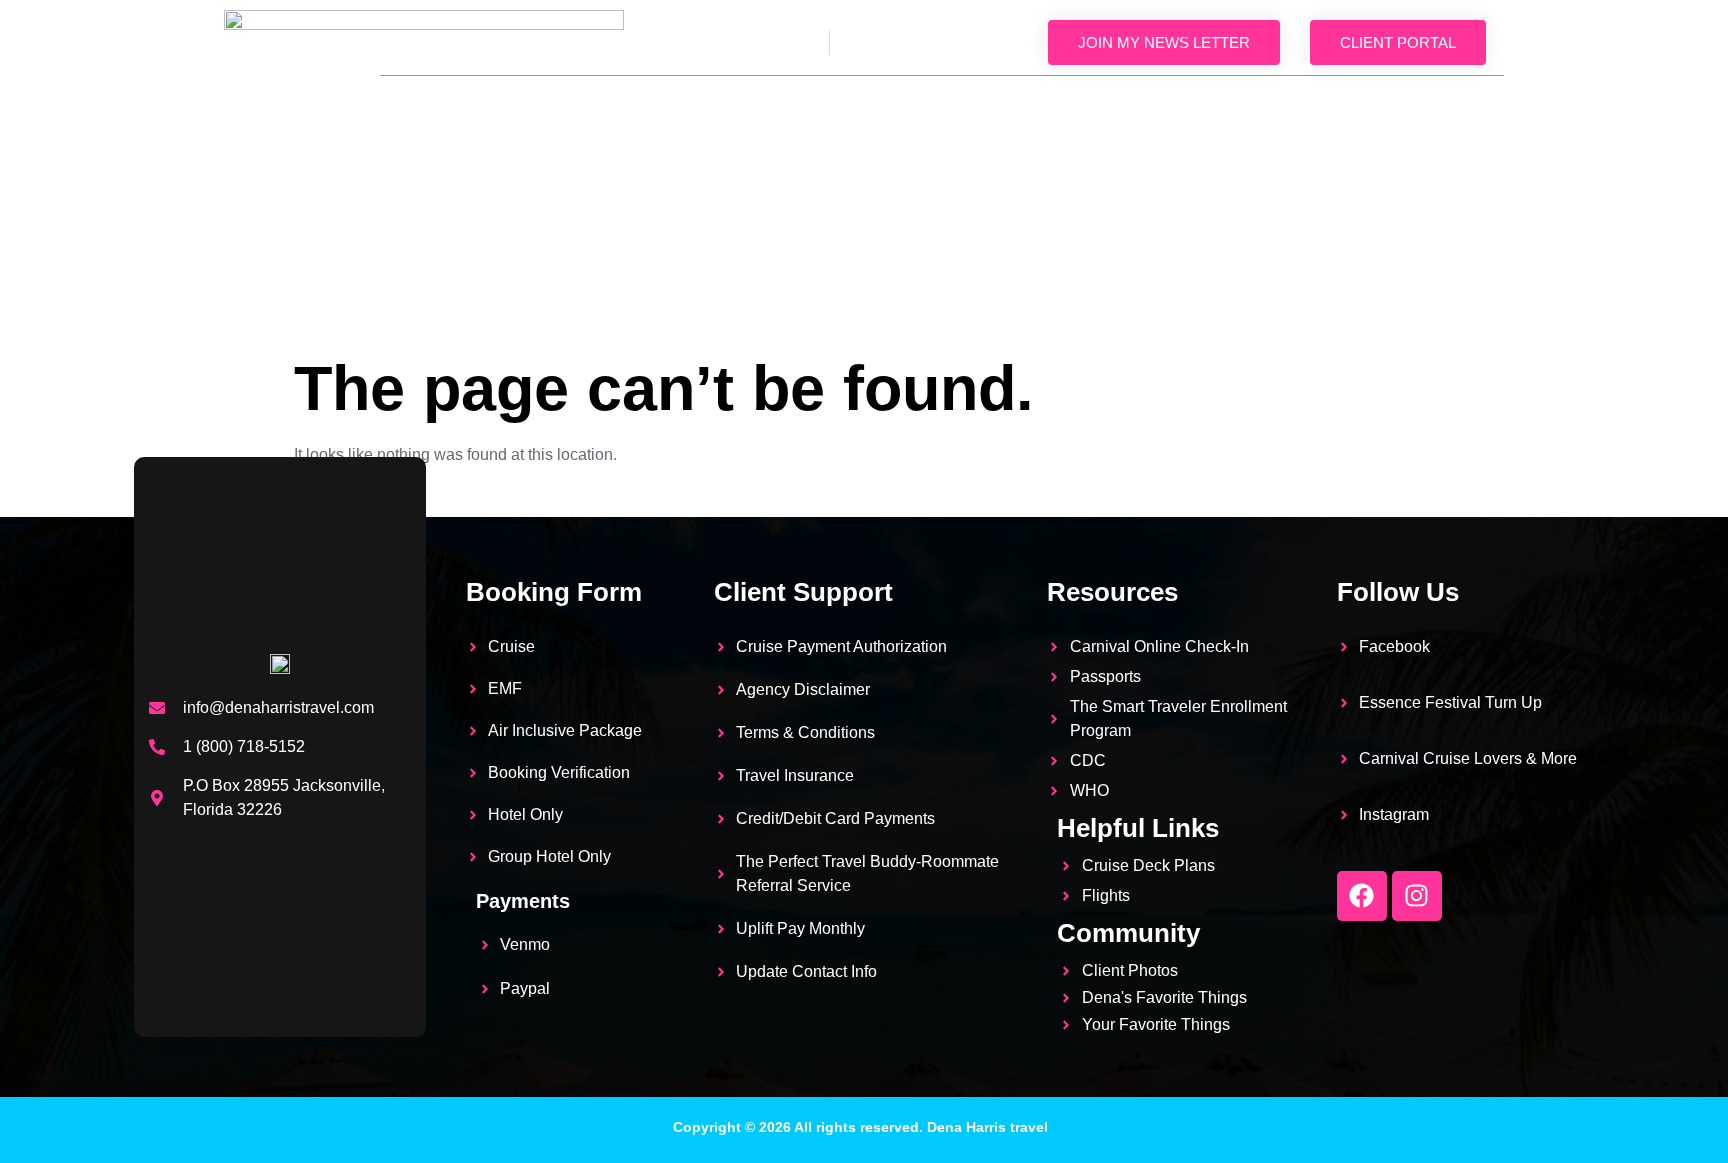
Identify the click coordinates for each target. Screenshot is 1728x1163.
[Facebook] (1362, 896)
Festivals (1039, 109)
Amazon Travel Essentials (860, 109)
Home (508, 109)
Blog (1455, 109)
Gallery (1223, 109)
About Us (603, 109)
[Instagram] (1417, 896)
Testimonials (1345, 109)
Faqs (1133, 109)
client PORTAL (1398, 42)
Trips (698, 109)
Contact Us (1432, 155)
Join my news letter (1164, 42)
